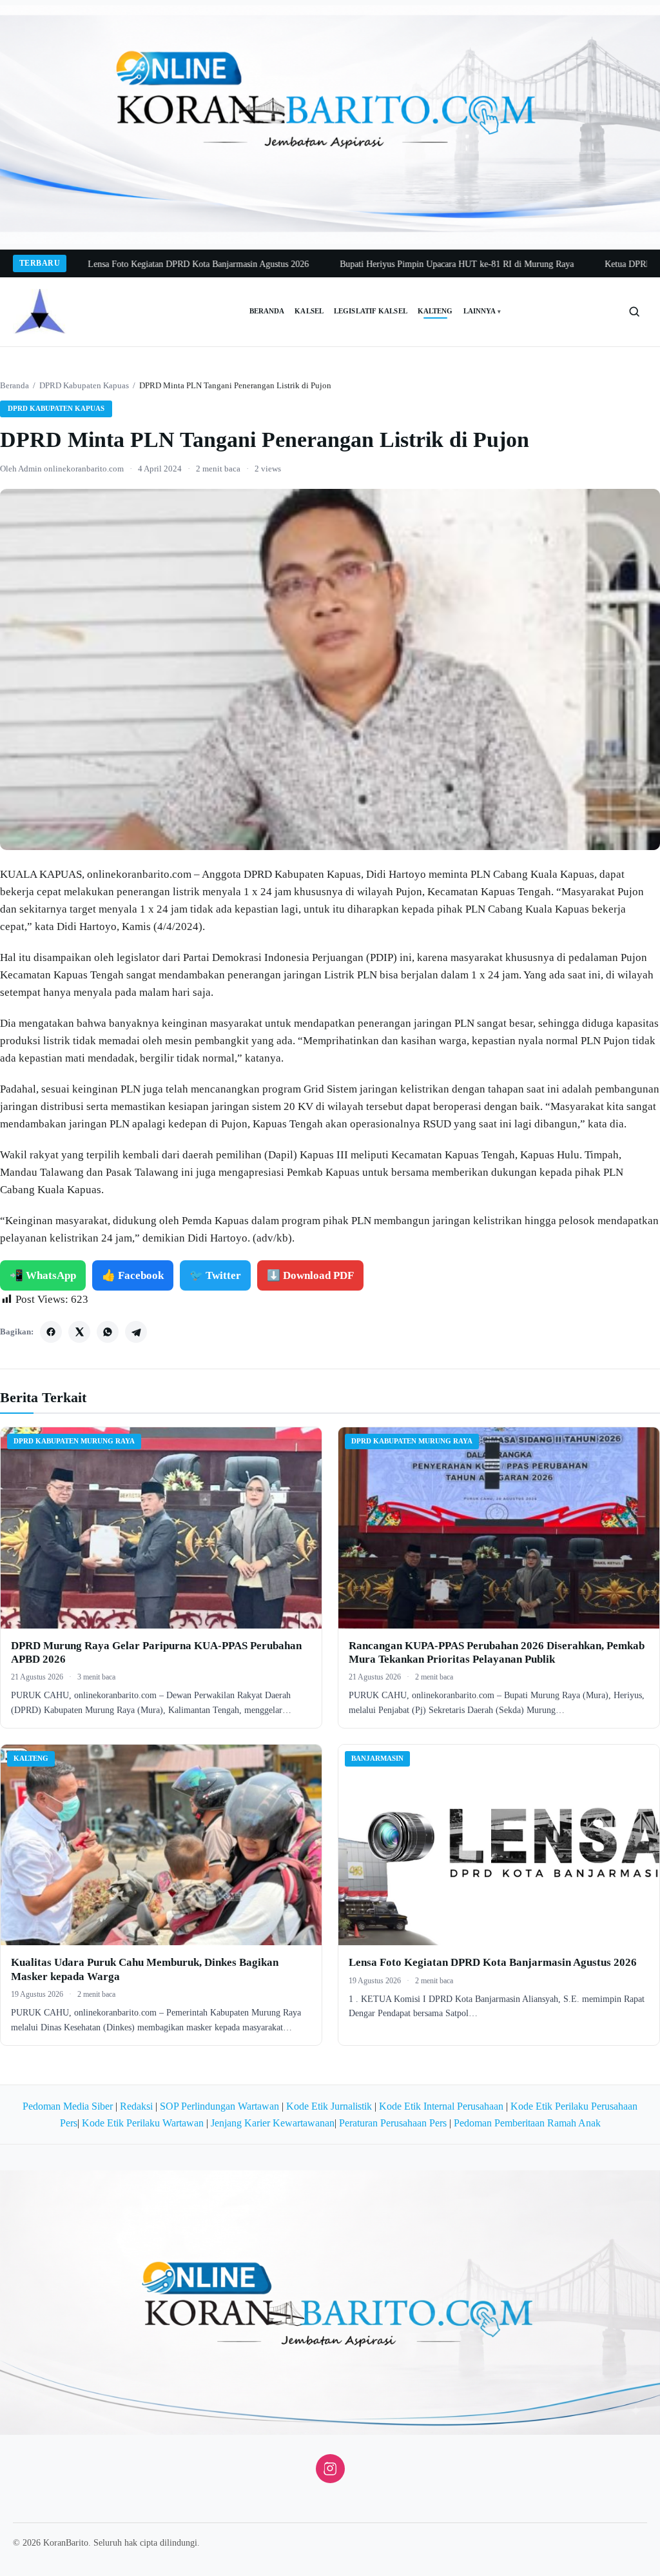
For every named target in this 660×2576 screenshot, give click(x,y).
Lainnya (482, 311)
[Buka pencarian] (634, 312)
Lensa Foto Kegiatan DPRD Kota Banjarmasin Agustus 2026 (134, 264)
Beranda (267, 311)
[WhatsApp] (108, 1332)
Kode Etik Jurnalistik (329, 2106)
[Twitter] (79, 1332)
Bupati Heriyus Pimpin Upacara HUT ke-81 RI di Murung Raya (392, 264)
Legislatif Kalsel (371, 311)
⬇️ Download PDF (310, 1275)
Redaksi (136, 2106)
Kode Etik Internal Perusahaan (441, 2106)
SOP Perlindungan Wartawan (219, 2106)
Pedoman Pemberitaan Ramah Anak (527, 2123)
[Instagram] (330, 2469)
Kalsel (309, 311)
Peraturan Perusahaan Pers (393, 2123)
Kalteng (435, 311)
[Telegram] (136, 1332)
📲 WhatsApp (43, 1275)
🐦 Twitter (215, 1275)
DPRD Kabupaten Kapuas (84, 385)
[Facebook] (51, 1332)
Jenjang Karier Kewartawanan (273, 2123)
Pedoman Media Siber (68, 2106)
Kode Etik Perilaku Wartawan (143, 2123)
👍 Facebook (133, 1275)
